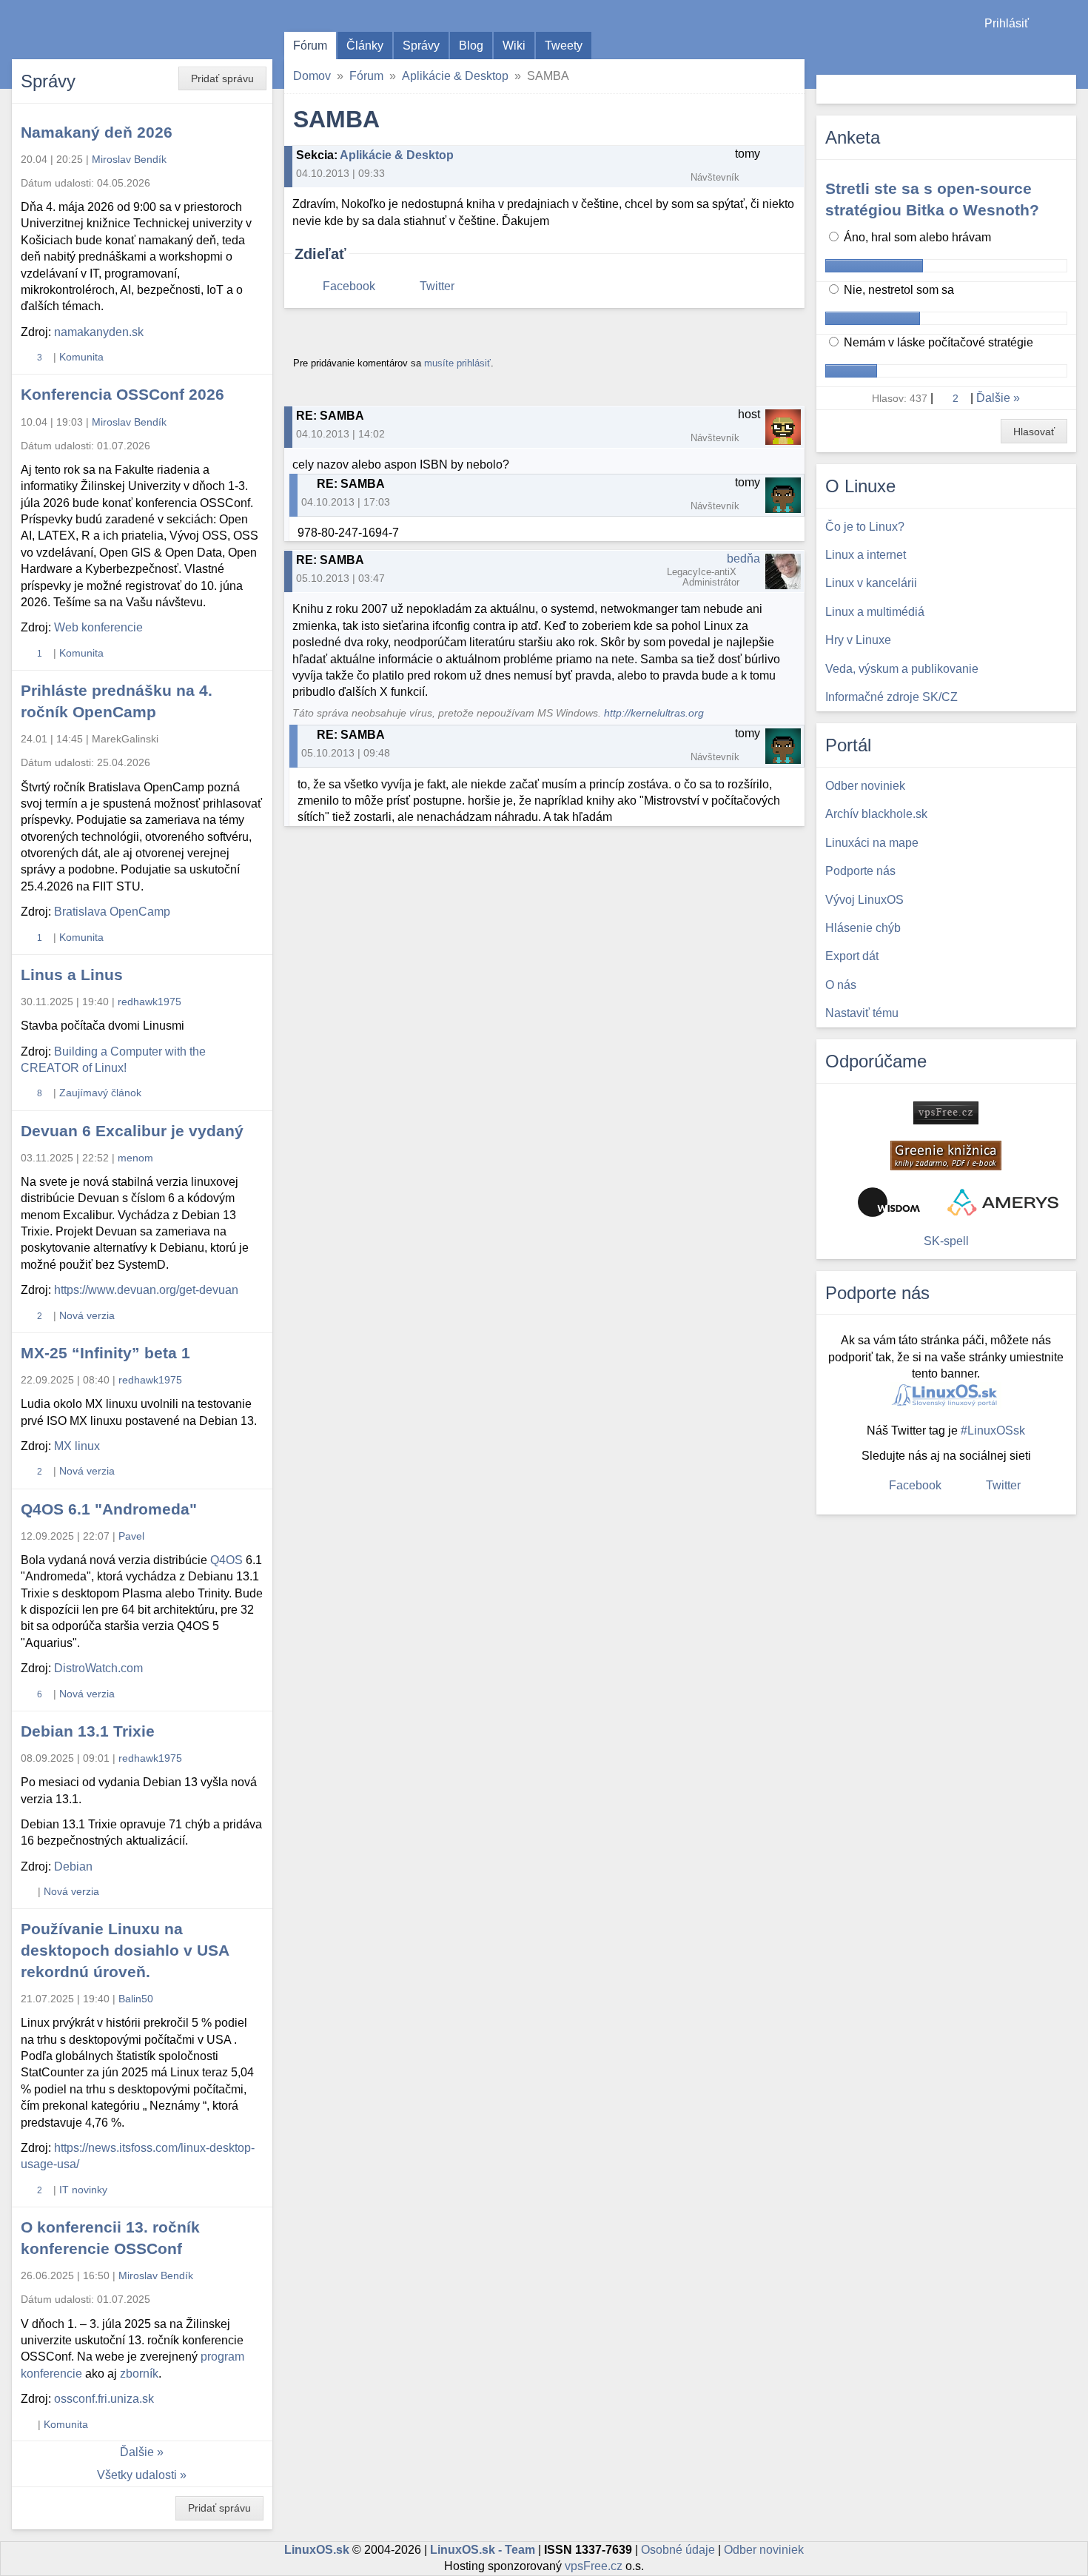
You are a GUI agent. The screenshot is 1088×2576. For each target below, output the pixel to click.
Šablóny (1069, 52)
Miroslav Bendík (129, 159)
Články (365, 46)
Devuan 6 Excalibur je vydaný (132, 1131)
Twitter (437, 286)
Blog (471, 46)
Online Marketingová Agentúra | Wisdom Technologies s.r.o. (889, 1202)
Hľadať (1063, 89)
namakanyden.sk (99, 332)
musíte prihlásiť (457, 363)
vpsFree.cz (594, 2566)
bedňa (743, 559)
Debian (73, 1866)
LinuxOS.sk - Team (483, 2550)
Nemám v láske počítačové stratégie (937, 342)
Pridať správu (222, 78)
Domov (312, 76)
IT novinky (83, 2190)
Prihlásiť (1007, 23)
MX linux (77, 1446)
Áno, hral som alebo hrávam (916, 237)
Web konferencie (98, 627)
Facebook (349, 286)
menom (135, 1158)
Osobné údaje (678, 2550)
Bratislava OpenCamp (112, 912)
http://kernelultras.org (654, 713)
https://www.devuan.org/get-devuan (146, 1290)
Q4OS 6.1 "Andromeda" (109, 1509)
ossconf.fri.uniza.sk (104, 2399)
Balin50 (136, 1999)
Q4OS (226, 1560)
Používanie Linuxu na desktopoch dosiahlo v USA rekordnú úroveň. (125, 1950)
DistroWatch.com (98, 1668)
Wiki (514, 46)
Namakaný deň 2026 (97, 132)
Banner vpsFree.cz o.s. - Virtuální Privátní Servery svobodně (946, 1113)
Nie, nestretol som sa (897, 290)
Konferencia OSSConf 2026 (122, 394)
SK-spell (946, 1241)
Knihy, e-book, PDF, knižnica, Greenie (946, 1155)
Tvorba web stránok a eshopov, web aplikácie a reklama (1003, 1202)
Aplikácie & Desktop (455, 76)
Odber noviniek (764, 2550)
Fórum (310, 46)
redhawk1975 (150, 1002)
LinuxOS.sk (96, 30)
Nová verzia (87, 1315)
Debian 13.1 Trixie (88, 1731)
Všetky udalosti (137, 2475)
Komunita (81, 357)
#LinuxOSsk (993, 1430)
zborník (139, 2374)
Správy (421, 46)
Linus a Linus (72, 975)
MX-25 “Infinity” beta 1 (105, 1353)
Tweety (564, 46)
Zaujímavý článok (100, 1093)
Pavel (131, 1536)
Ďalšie (137, 2452)
